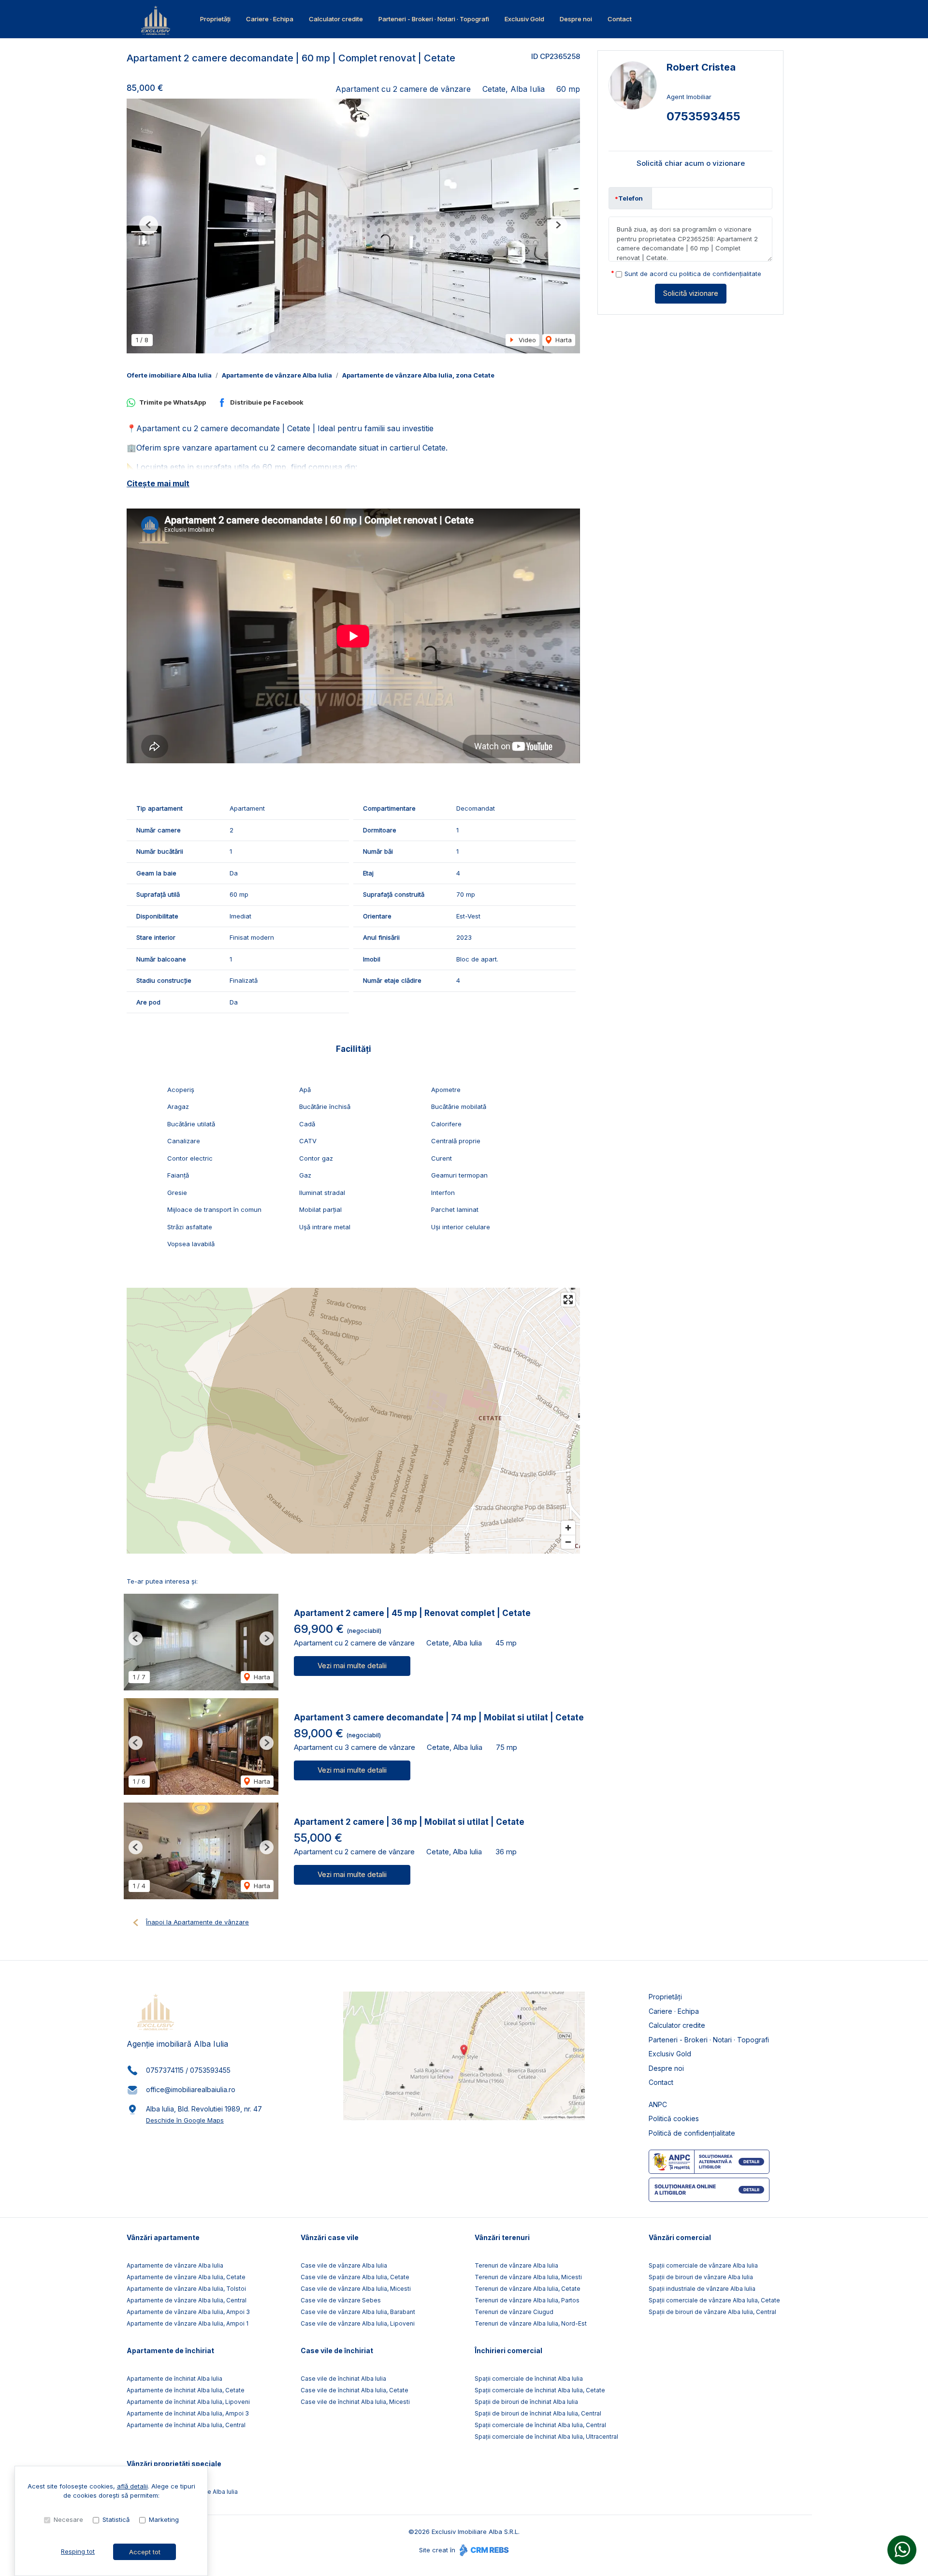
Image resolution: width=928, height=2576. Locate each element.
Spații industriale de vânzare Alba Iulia (702, 2289)
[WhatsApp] (902, 2550)
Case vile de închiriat (337, 2350)
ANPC (658, 2104)
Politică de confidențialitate (692, 2133)
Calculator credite (336, 19)
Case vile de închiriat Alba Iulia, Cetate (355, 2390)
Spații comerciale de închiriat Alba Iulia (529, 2379)
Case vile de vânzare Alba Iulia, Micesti (356, 2289)
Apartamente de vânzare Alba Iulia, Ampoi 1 (188, 2323)
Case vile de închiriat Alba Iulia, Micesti (355, 2402)
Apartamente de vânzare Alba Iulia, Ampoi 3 (188, 2312)
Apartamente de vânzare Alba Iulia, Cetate (186, 2277)
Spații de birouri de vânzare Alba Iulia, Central (712, 2312)
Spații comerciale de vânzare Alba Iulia (703, 2265)
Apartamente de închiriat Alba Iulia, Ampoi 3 (188, 2413)
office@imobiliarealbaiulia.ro (191, 2089)
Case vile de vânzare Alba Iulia (344, 2265)
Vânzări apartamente (163, 2237)
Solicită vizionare (691, 293)
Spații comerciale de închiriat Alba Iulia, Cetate (540, 2390)
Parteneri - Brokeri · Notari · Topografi (434, 19)
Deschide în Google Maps (185, 2120)
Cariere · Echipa (270, 19)
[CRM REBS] (483, 2550)
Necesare (68, 2519)
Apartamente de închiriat (170, 2350)
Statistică (116, 2519)
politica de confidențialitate (720, 274)
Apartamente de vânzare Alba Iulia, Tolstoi (186, 2289)
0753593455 (703, 116)
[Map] (353, 1421)
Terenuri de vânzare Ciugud (514, 2312)
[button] (149, 225)
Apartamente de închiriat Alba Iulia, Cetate (186, 2390)
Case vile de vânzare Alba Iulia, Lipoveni (358, 2323)
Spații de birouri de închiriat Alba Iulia (526, 2402)
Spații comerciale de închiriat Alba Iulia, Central (540, 2425)
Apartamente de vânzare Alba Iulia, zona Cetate (418, 375)
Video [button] (526, 340)
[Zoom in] (568, 1528)
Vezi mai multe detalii (352, 1666)
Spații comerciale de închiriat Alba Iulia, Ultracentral (546, 2437)
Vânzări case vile (330, 2237)
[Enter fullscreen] (568, 1300)
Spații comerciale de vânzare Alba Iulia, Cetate (714, 2300)
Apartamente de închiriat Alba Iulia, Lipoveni (188, 2402)
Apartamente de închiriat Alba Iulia (174, 2379)
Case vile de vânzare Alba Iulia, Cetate (355, 2277)
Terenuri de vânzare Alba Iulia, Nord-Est (531, 2323)
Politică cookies (674, 2118)
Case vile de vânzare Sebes (341, 2300)
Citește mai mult (158, 483)
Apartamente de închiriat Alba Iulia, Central (186, 2425)
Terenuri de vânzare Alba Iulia (516, 2265)
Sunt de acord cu (693, 274)
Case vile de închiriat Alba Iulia (343, 2379)
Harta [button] (563, 340)
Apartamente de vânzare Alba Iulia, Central (187, 2300)
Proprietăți (215, 19)
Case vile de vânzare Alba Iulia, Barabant (358, 2312)
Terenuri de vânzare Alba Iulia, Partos (527, 2300)
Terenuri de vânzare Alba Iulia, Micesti (528, 2277)
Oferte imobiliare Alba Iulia (169, 375)
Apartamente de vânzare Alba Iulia (277, 375)
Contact (620, 19)
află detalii (132, 2486)
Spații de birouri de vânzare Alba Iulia (701, 2277)
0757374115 (165, 2070)
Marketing (164, 2519)
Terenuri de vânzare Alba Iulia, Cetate (528, 2289)
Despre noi (576, 19)
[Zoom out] (568, 1542)
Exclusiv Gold (524, 19)
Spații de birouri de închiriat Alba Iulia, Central (538, 2413)
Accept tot (145, 2552)
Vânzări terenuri (502, 2237)
